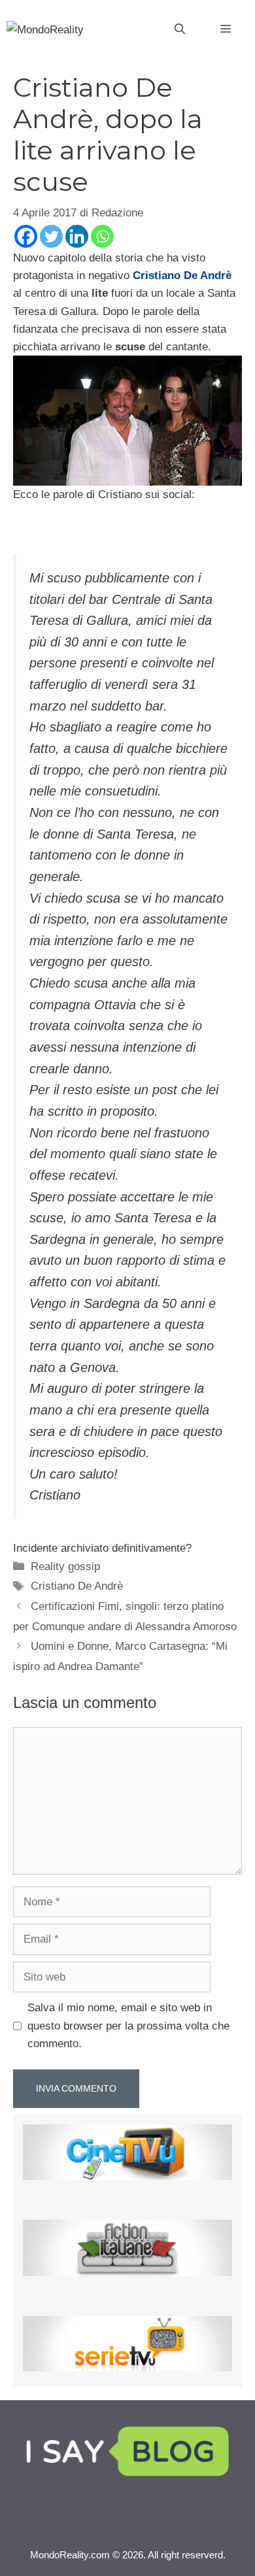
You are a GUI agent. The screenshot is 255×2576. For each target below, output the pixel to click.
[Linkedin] (77, 236)
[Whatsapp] (102, 236)
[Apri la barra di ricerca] (180, 29)
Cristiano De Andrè (77, 1586)
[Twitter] (51, 236)
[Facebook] (26, 236)
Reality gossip (65, 1566)
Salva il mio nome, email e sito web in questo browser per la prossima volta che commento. (128, 2025)
